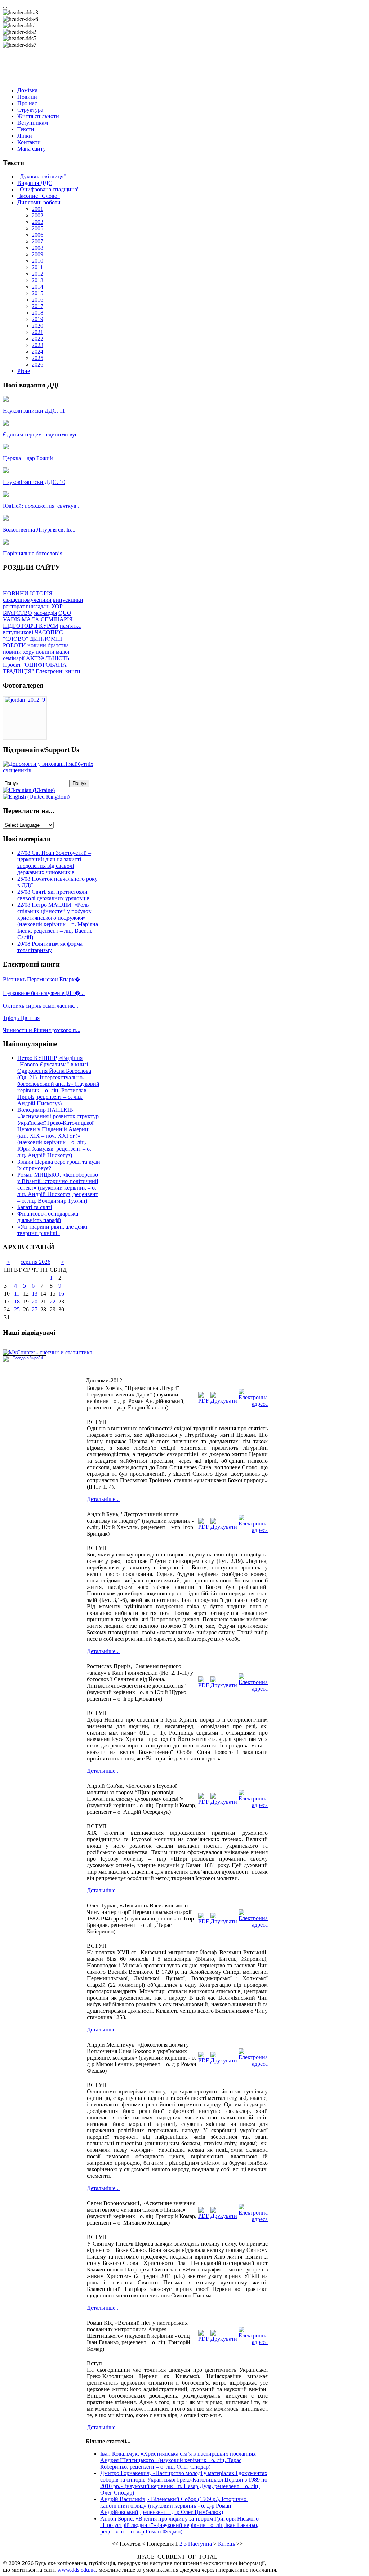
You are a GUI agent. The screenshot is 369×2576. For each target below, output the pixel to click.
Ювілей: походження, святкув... (42, 506)
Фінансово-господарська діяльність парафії (48, 1217)
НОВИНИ (16, 593)
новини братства (48, 645)
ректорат (14, 606)
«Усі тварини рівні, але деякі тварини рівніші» (52, 1230)
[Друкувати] (224, 1401)
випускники (68, 600)
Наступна (200, 2544)
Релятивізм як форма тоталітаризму (50, 947)
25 (17, 1309)
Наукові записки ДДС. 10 (34, 482)
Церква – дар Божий (28, 458)
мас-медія (45, 613)
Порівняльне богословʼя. (33, 553)
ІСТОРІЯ (41, 593)
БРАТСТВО (17, 613)
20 (35, 1302)
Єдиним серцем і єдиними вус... (42, 434)
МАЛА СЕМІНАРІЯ (47, 619)
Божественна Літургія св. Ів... (39, 530)
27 (35, 1309)
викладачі (38, 606)
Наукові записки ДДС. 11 (34, 411)
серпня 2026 (35, 1262)
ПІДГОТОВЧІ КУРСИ (31, 626)
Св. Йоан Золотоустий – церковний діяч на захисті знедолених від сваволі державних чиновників (54, 863)
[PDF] (204, 1401)
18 (17, 1302)
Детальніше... (103, 1499)
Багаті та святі (35, 1207)
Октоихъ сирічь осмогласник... (41, 1006)
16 (61, 1294)
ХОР (57, 606)
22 (53, 1302)
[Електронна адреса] (253, 1404)
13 (35, 1294)
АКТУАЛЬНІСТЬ (48, 658)
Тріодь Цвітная (21, 1018)
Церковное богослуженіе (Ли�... (44, 993)
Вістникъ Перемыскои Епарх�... (44, 979)
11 (17, 1294)
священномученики (27, 600)
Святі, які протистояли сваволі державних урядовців (54, 895)
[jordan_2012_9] (25, 700)
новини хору (19, 652)
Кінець (226, 2544)
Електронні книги (58, 671)
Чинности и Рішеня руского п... (42, 1030)
